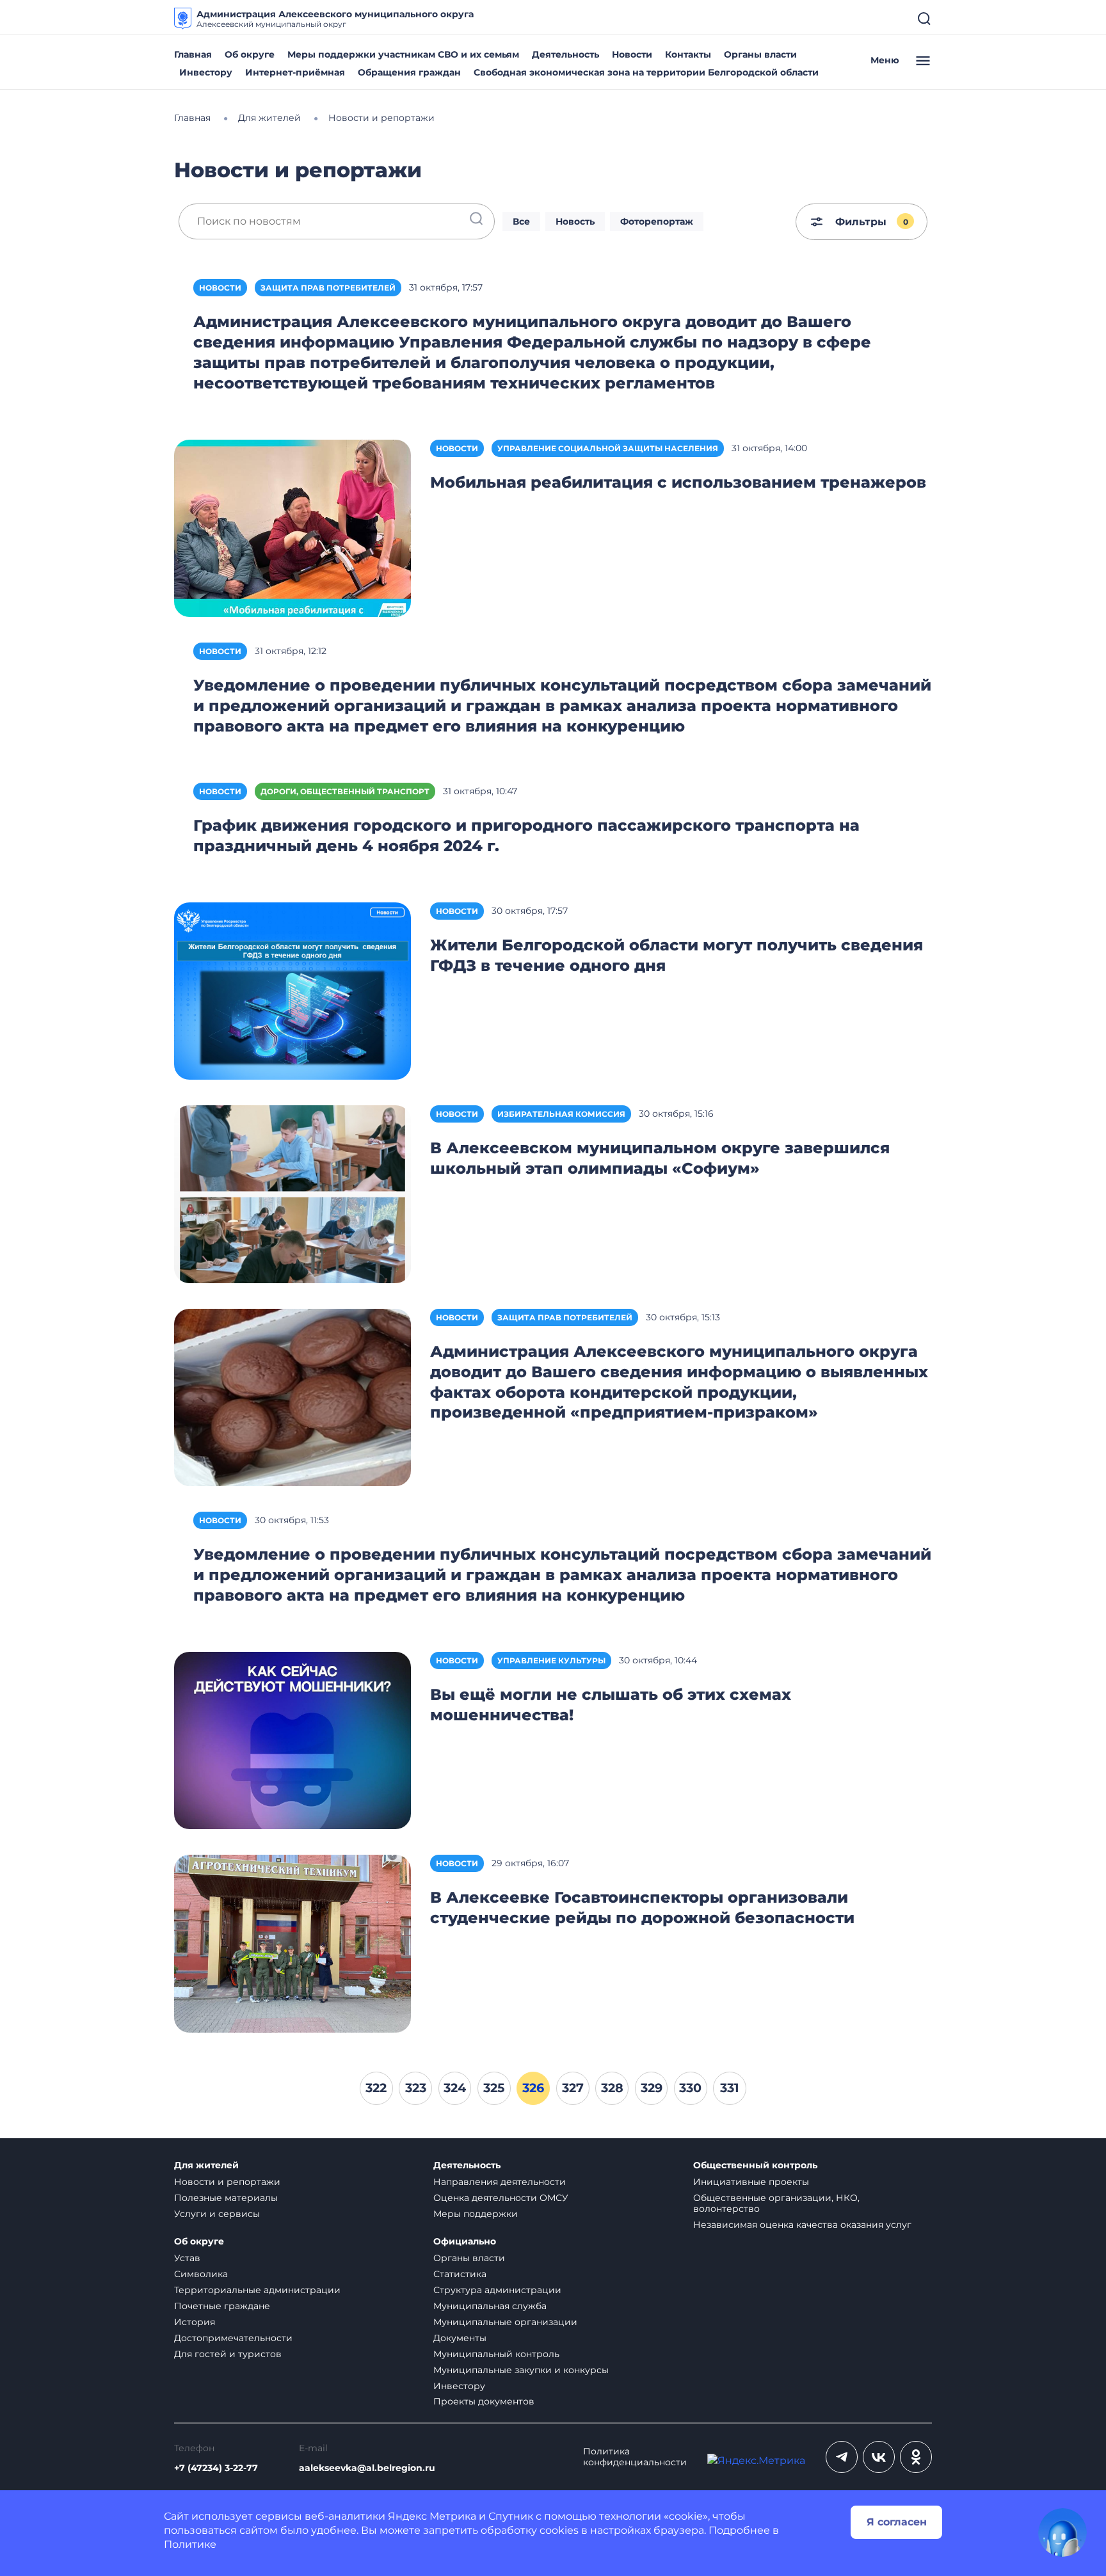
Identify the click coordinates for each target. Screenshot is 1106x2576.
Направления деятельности (500, 2182)
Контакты (688, 54)
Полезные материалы (226, 2198)
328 (612, 2088)
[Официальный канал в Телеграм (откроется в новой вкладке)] (842, 2457)
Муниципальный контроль (496, 2354)
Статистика (460, 2274)
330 (690, 2088)
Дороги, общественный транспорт (345, 791)
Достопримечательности (233, 2338)
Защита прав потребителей (328, 288)
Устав (187, 2258)
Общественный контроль (755, 2165)
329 (652, 2088)
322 (376, 2088)
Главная (193, 54)
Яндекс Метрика (432, 2516)
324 (455, 2088)
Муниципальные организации (505, 2322)
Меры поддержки (476, 2214)
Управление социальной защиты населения (608, 448)
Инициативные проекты (751, 2182)
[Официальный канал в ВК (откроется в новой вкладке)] (879, 2457)
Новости (632, 54)
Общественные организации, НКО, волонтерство (776, 2203)
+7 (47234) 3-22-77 (216, 2468)
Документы (460, 2338)
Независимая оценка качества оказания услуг (802, 2225)
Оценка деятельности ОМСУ (501, 2198)
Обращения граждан (409, 72)
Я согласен (897, 2522)
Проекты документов (484, 2401)
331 (730, 2088)
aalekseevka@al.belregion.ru (367, 2468)
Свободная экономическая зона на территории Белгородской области (646, 72)
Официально (465, 2242)
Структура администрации (497, 2290)
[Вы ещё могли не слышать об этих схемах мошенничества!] (293, 1740)
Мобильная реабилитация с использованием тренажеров (678, 482)
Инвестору (206, 72)
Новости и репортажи (227, 2182)
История (195, 2322)
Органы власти (760, 54)
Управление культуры (551, 1660)
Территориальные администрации (257, 2290)
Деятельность (565, 54)
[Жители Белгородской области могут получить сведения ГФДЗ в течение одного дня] (293, 990)
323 (416, 2088)
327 (573, 2088)
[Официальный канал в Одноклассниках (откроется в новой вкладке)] (916, 2457)
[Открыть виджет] (1062, 2532)
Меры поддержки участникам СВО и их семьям (403, 54)
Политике (190, 2544)
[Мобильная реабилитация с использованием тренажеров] (293, 527)
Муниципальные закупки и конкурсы (521, 2370)
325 (494, 2088)
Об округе (250, 54)
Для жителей (206, 2165)
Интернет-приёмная (295, 72)
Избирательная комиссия (561, 1114)
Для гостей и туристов (228, 2354)
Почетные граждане (222, 2306)
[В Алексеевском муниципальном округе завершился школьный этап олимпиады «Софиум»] (293, 1193)
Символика (201, 2274)
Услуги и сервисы (217, 2214)
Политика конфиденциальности (635, 2457)
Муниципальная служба (490, 2306)
